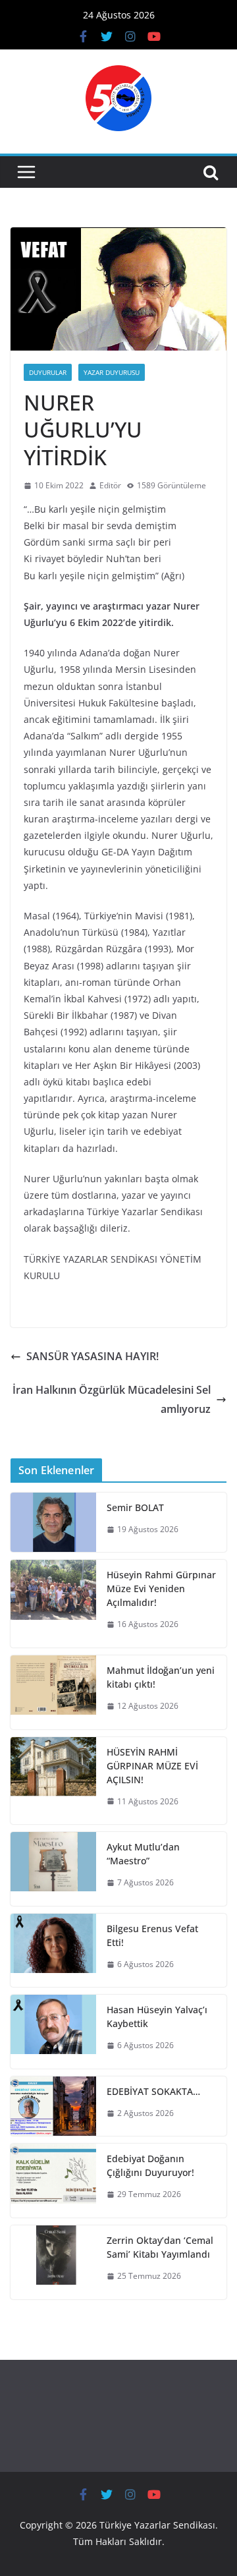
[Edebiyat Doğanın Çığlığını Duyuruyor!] (53, 2181)
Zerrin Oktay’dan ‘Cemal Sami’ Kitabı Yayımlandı (160, 2247)
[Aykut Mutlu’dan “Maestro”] (53, 1869)
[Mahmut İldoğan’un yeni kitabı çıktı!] (53, 1692)
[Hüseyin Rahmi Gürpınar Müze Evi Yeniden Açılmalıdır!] (53, 1604)
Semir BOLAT (135, 1507)
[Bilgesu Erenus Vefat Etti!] (53, 1951)
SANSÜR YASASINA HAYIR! (92, 1356)
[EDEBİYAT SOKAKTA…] (53, 2106)
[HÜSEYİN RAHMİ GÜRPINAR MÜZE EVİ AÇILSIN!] (53, 1781)
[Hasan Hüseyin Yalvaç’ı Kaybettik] (53, 2032)
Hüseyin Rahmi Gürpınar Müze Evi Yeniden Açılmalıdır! (161, 1589)
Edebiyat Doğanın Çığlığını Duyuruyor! (150, 2165)
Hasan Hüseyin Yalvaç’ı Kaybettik (157, 2017)
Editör (110, 485)
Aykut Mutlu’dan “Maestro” (143, 1854)
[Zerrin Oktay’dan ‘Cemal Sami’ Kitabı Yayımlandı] (53, 2262)
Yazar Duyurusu (112, 372)
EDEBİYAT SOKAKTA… (153, 2091)
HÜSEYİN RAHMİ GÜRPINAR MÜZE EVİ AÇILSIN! (152, 1766)
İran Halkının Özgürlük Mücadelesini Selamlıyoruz (112, 1399)
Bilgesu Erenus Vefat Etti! (152, 1935)
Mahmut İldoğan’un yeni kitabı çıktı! (161, 1677)
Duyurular (48, 372)
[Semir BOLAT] (53, 1523)
